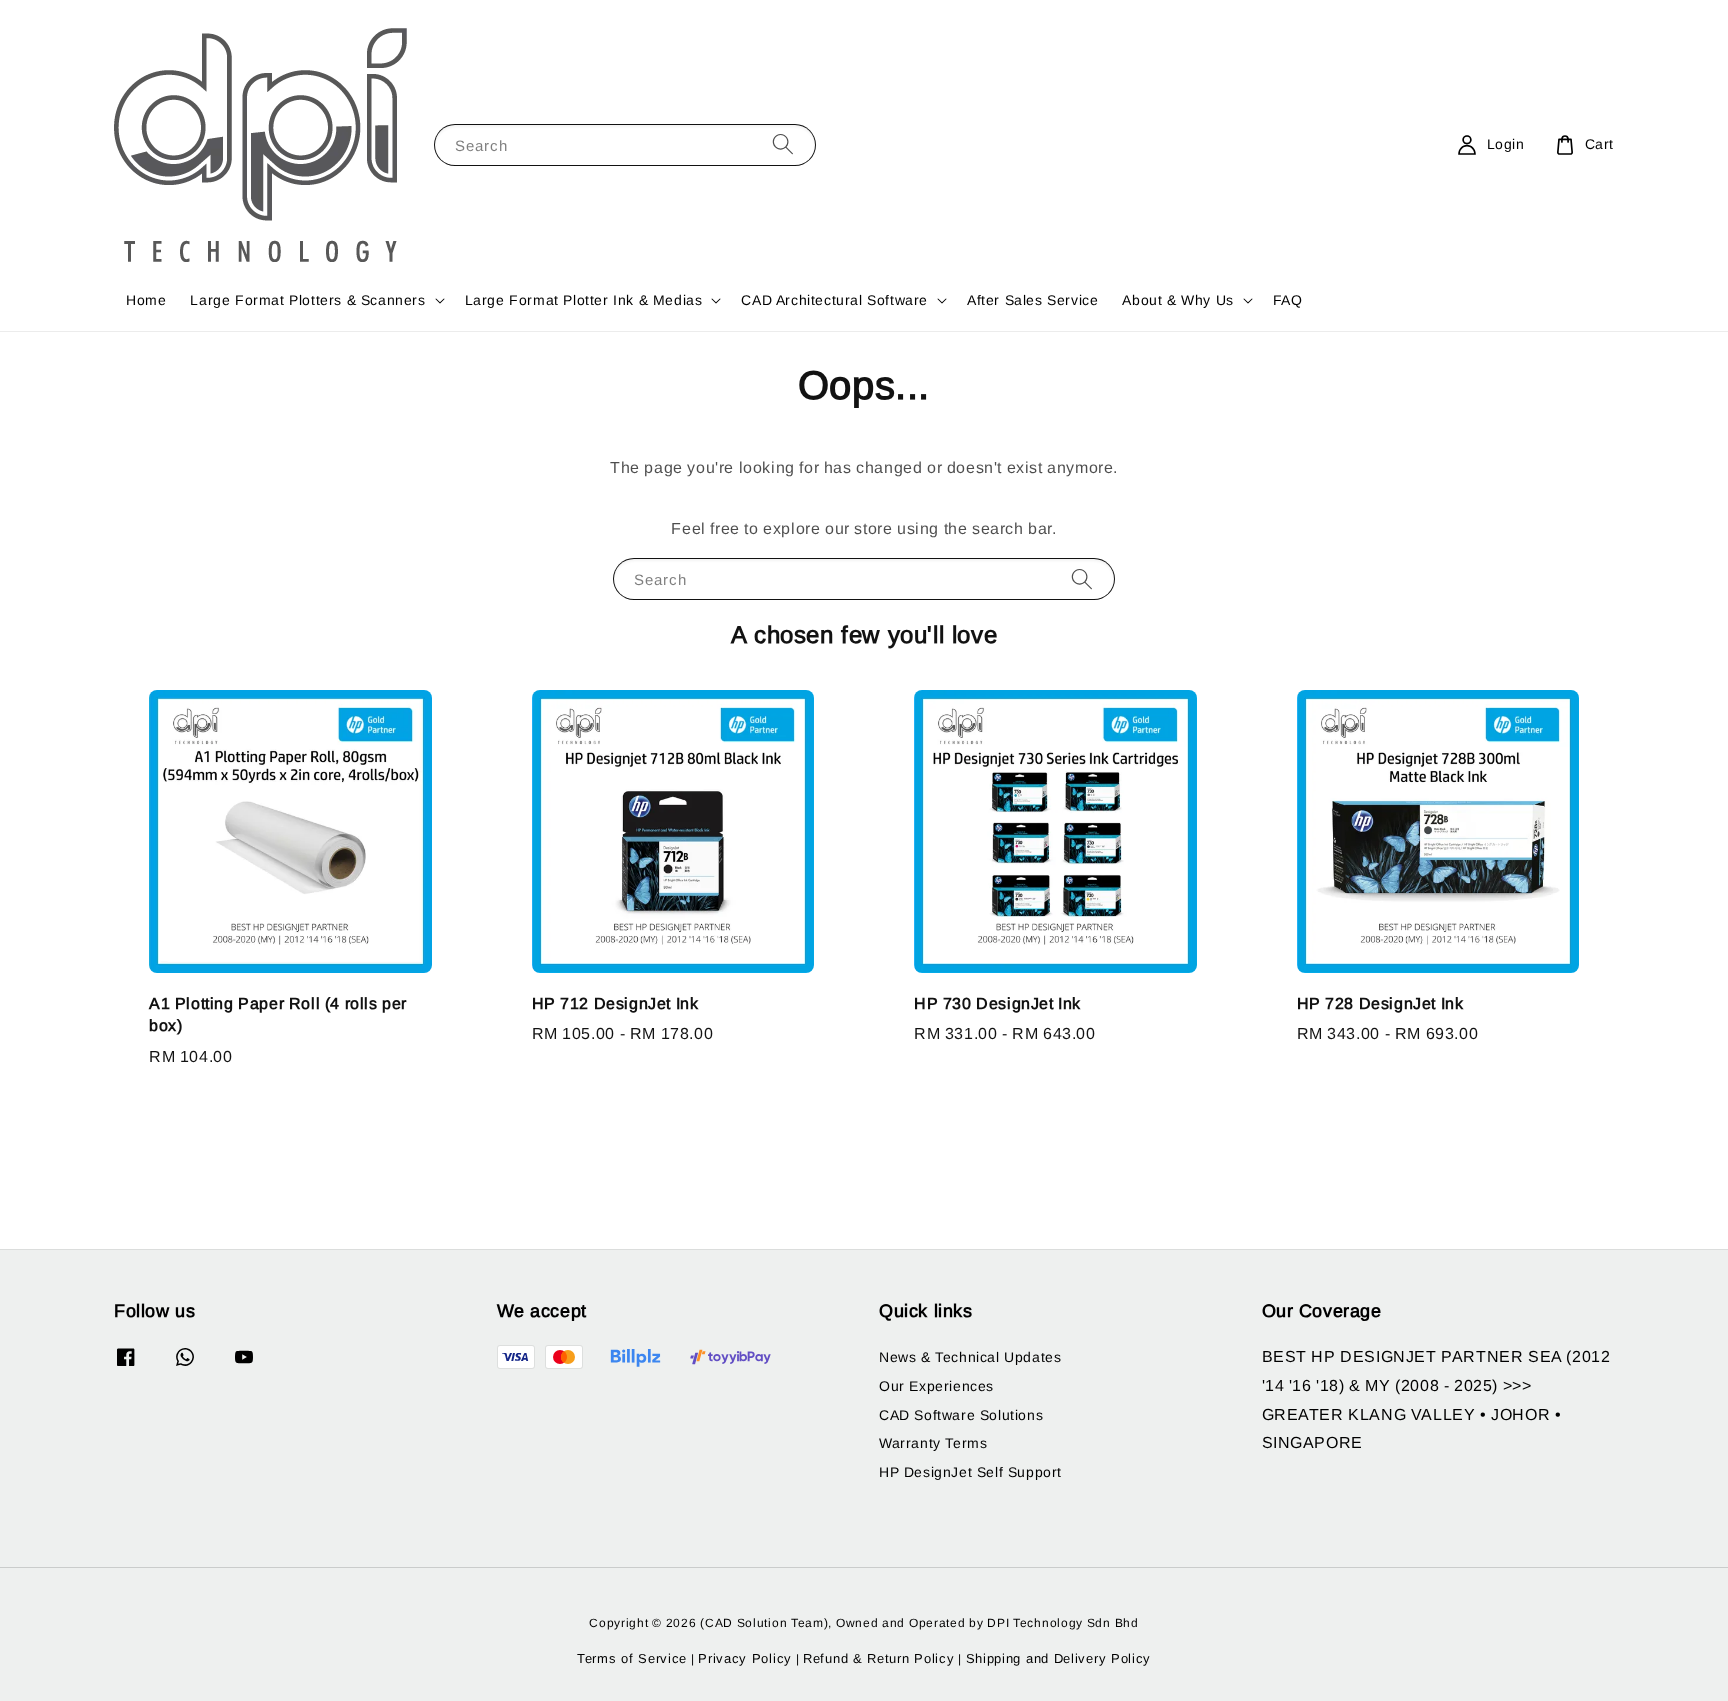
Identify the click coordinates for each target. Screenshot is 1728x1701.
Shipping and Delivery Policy (1059, 1658)
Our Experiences (936, 1386)
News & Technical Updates (970, 1357)
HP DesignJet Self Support (970, 1472)
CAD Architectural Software (834, 300)
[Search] (783, 144)
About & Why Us (1177, 300)
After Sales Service (1032, 300)
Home (146, 300)
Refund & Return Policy (878, 1658)
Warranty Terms (933, 1443)
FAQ (1288, 300)
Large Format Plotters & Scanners (307, 300)
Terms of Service (632, 1658)
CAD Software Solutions (961, 1415)
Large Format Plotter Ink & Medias (584, 300)
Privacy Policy (745, 1658)
